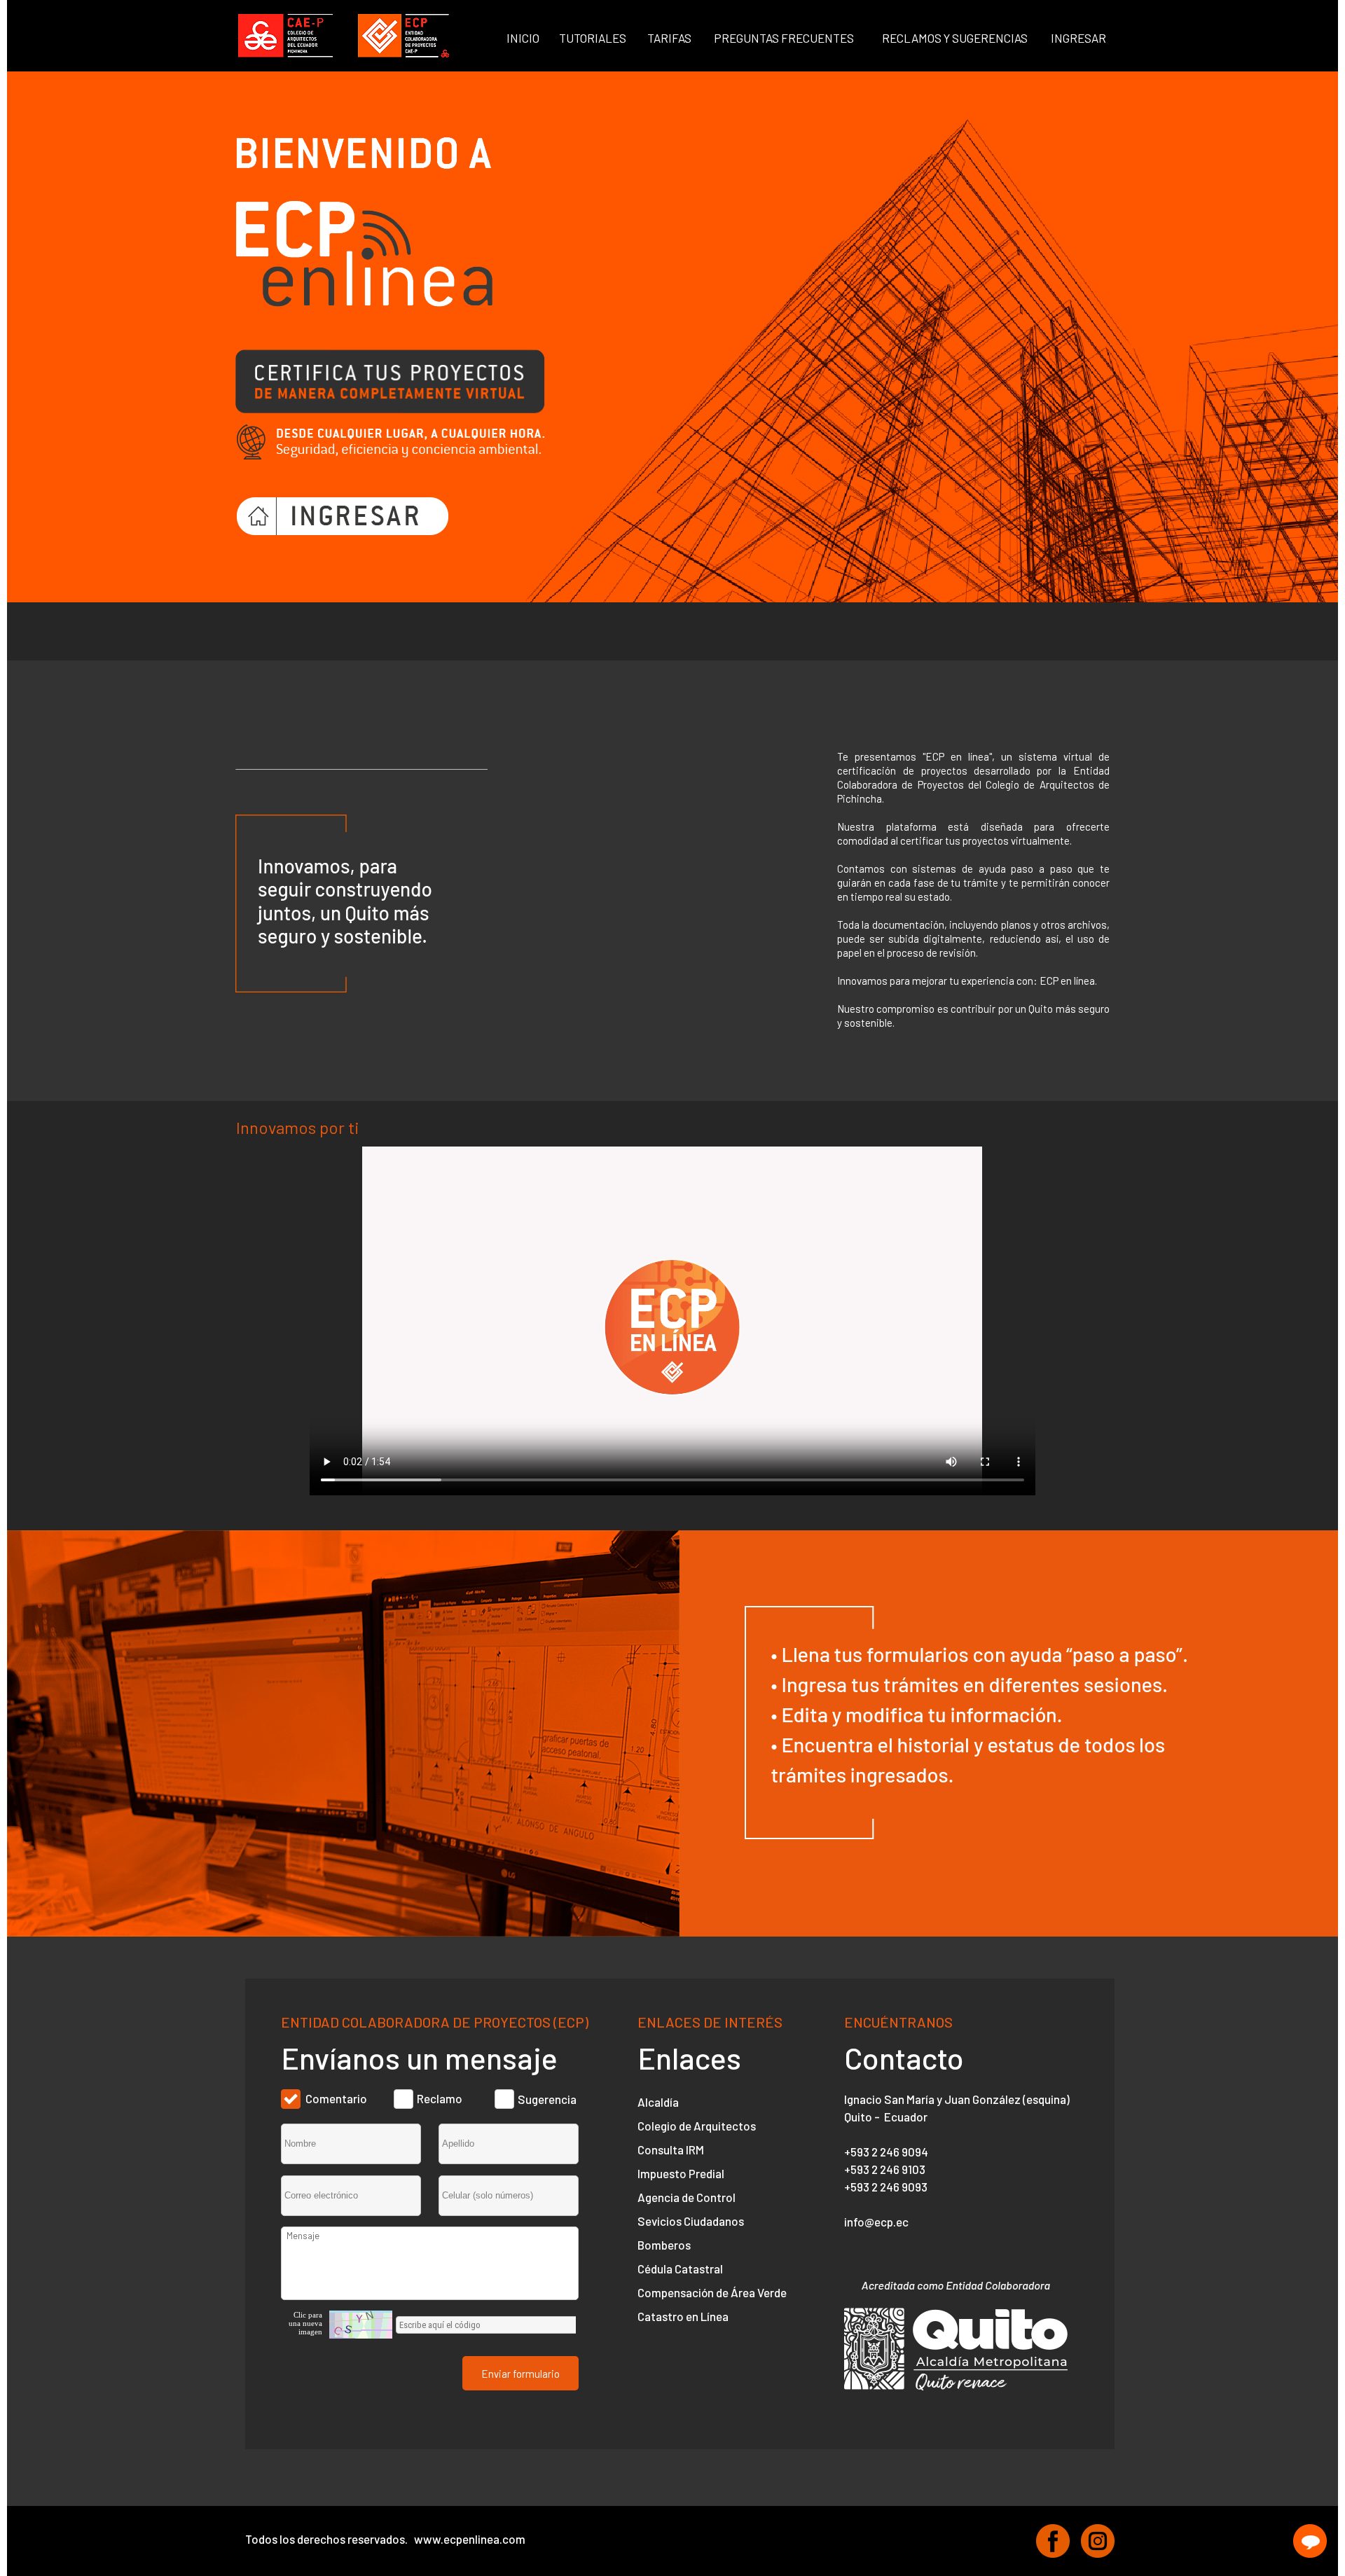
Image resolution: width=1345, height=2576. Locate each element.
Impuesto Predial (681, 2173)
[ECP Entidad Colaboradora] (404, 36)
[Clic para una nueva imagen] (361, 2325)
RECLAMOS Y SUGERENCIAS (955, 38)
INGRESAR (1078, 38)
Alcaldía (658, 2102)
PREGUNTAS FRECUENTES (784, 38)
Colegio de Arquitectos (697, 2126)
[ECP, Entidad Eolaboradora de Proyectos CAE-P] (1053, 2541)
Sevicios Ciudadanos (691, 2221)
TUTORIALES (593, 38)
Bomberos (664, 2245)
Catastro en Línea (683, 2316)
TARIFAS (669, 38)
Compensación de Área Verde (712, 2292)
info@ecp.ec (876, 2222)
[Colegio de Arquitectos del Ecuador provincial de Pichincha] (285, 36)
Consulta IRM (671, 2149)
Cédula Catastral (680, 2269)
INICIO (523, 38)
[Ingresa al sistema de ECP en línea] (343, 516)
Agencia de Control (687, 2197)
